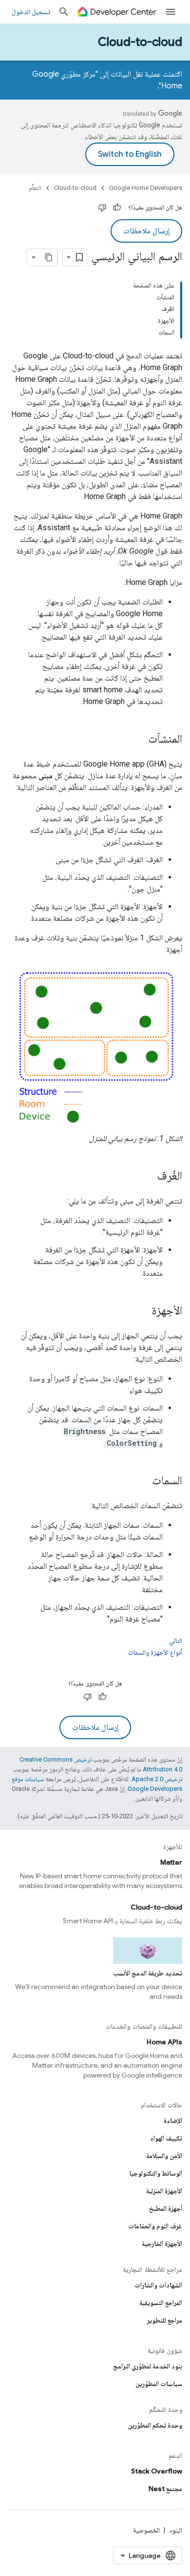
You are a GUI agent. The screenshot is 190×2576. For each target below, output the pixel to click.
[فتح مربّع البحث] (64, 12)
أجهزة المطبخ (166, 2208)
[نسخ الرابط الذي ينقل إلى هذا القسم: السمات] (142, 1481)
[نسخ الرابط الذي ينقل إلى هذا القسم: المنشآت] (138, 740)
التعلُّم (35, 188)
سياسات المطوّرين (159, 2384)
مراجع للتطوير (165, 2320)
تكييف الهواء (166, 2138)
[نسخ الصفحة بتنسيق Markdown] (49, 257)
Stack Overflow (157, 2471)
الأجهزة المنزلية (164, 2191)
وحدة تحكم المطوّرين (155, 2425)
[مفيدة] (117, 208)
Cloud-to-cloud (140, 42)
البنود (176, 2530)
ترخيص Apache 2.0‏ (157, 1779)
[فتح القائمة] (171, 12)
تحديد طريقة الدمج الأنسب (148, 1973)
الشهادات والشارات (158, 2285)
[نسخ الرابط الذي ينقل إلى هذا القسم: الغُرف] (147, 1177)
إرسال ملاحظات (146, 231)
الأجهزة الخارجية (162, 2244)
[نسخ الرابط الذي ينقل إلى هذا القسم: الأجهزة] (142, 1311)
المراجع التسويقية (161, 2303)
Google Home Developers (146, 188)
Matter (171, 1862)
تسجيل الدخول (31, 12)
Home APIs (164, 2042)
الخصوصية (146, 2530)
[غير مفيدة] (102, 208)
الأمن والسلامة (164, 2156)
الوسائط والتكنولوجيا (156, 2173)
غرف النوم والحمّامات (155, 2226)
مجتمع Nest (165, 2489)
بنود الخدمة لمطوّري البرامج (148, 2366)
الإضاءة (173, 2120)
